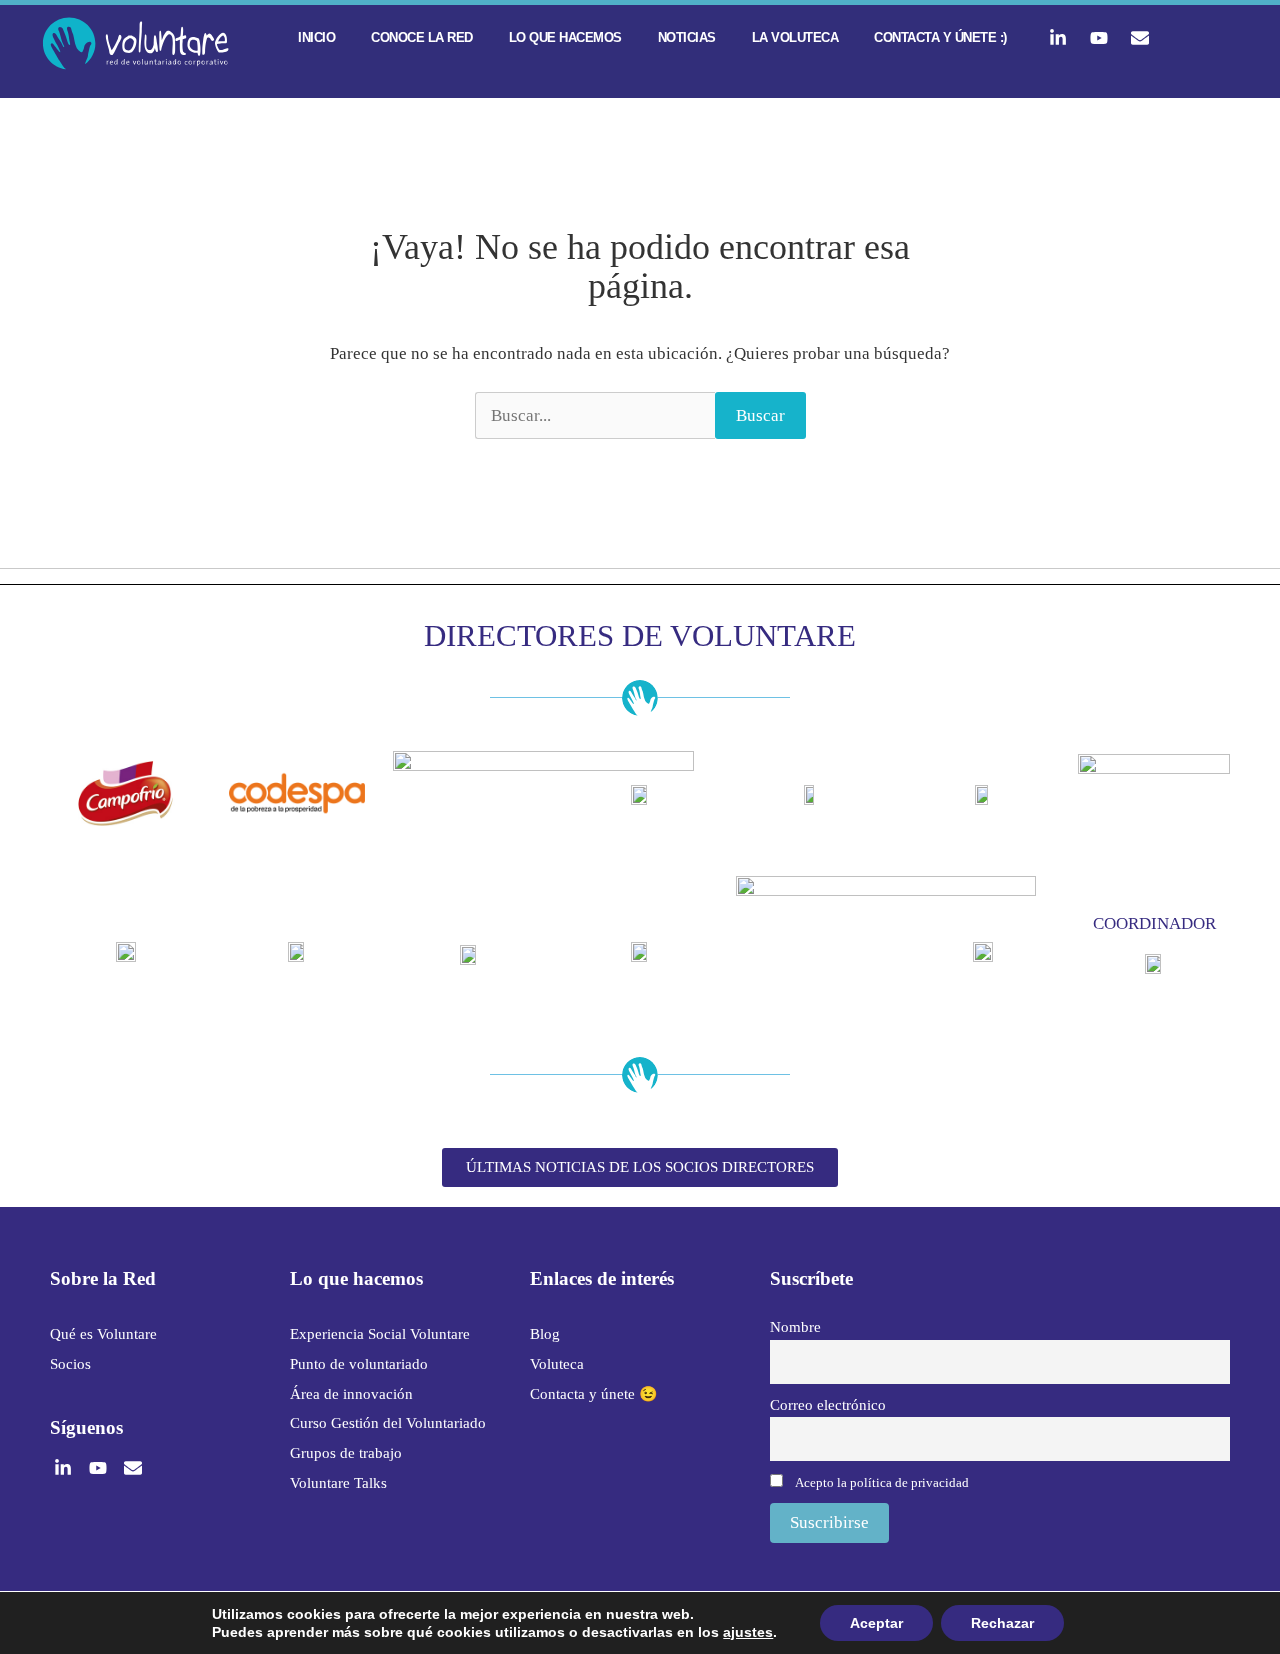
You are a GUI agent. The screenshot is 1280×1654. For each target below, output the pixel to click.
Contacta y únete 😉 (594, 1394)
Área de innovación (351, 1394)
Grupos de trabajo (346, 1453)
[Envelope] (1140, 38)
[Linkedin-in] (1058, 38)
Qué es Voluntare (103, 1334)
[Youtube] (1099, 38)
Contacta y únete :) (940, 37)
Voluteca (557, 1364)
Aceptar (876, 1623)
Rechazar (1002, 1623)
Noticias (687, 37)
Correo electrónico (828, 1404)
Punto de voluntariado (359, 1364)
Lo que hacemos (565, 37)
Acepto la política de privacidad (882, 1482)
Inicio (316, 37)
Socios (70, 1364)
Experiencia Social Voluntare (380, 1334)
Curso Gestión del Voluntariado (388, 1423)
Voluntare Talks (338, 1483)
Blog (545, 1334)
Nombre (795, 1326)
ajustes (748, 1632)
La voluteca (795, 37)
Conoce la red (422, 37)
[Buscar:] (595, 416)
